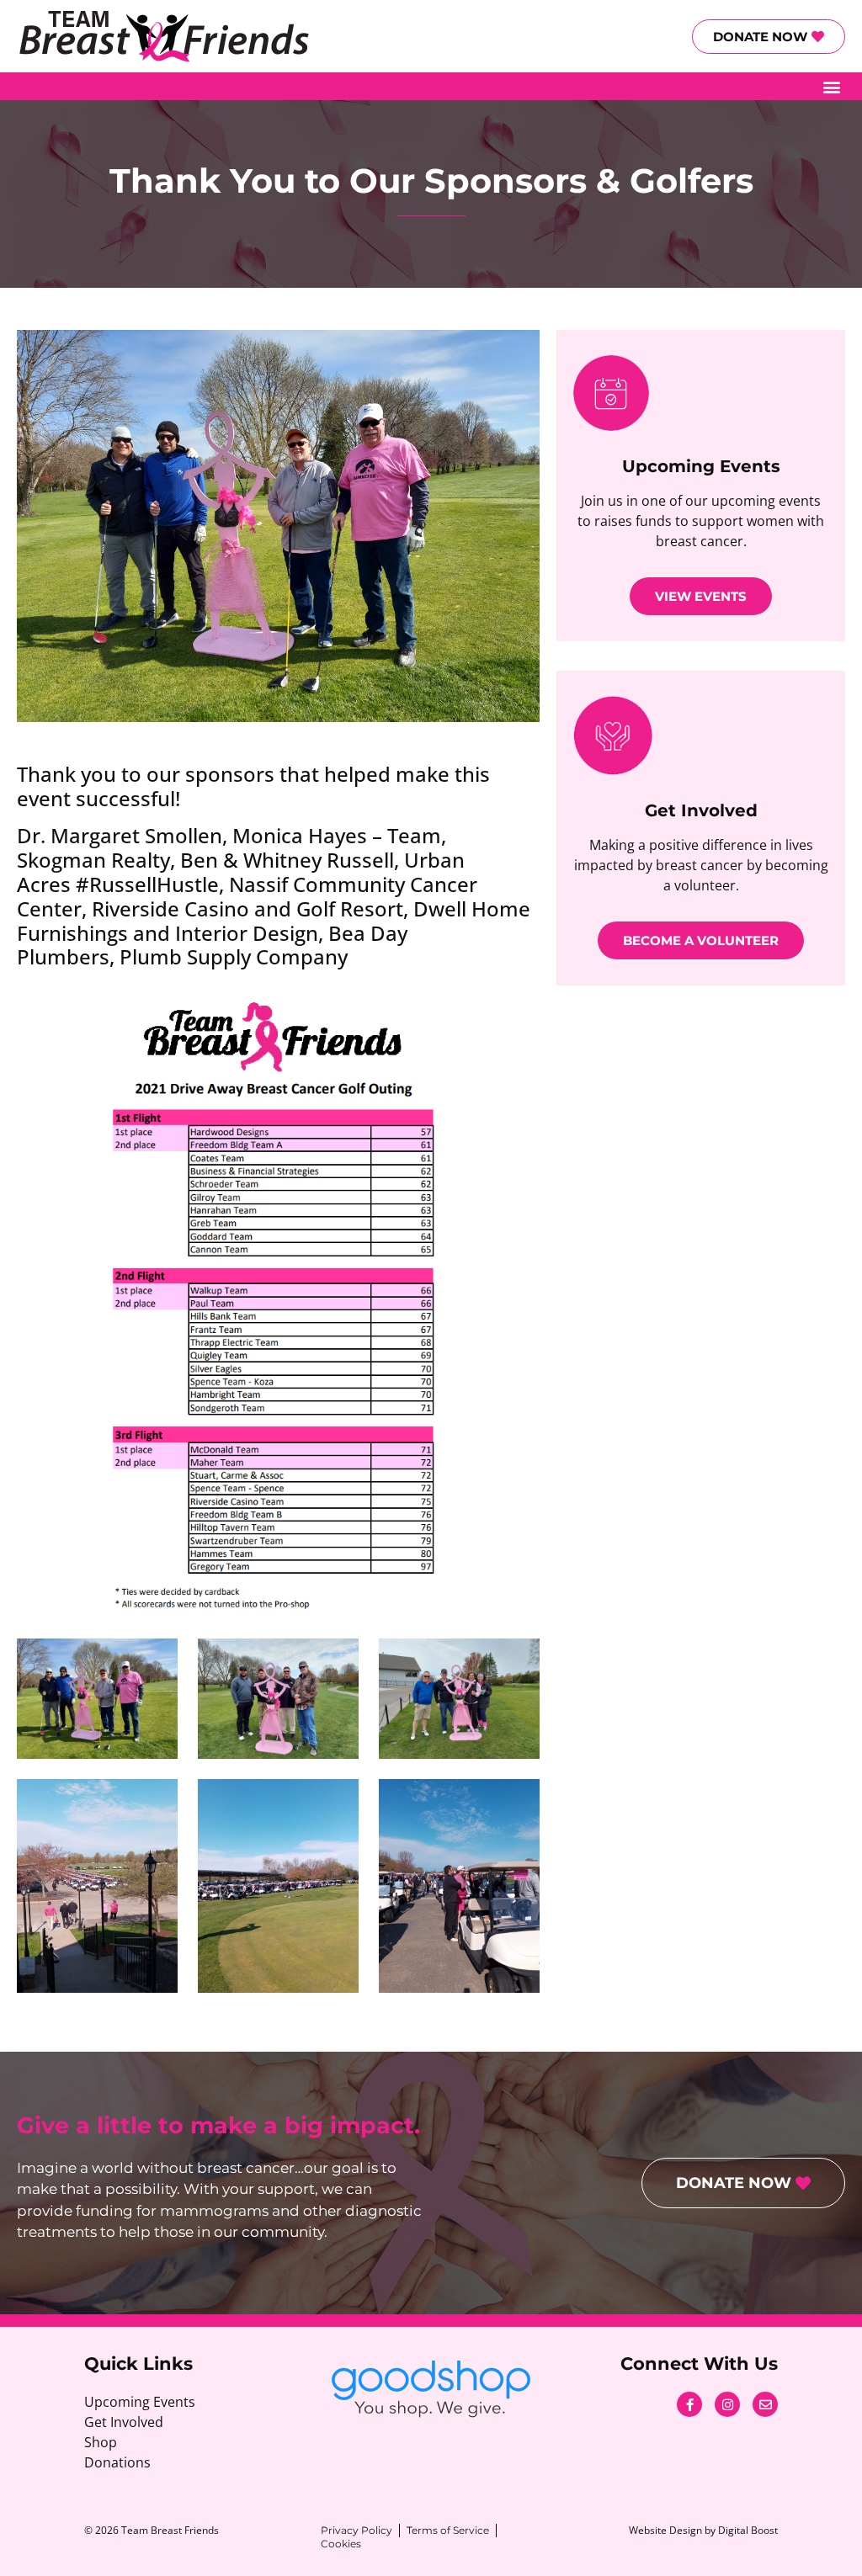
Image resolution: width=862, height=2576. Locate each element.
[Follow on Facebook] (689, 2404)
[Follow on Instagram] (727, 2404)
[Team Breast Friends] (163, 36)
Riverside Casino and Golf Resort (247, 908)
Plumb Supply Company (234, 956)
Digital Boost (748, 2530)
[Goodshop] (431, 2389)
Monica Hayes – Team (337, 835)
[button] (831, 86)
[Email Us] (765, 2404)
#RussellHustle (147, 884)
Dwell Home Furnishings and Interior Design (274, 921)
